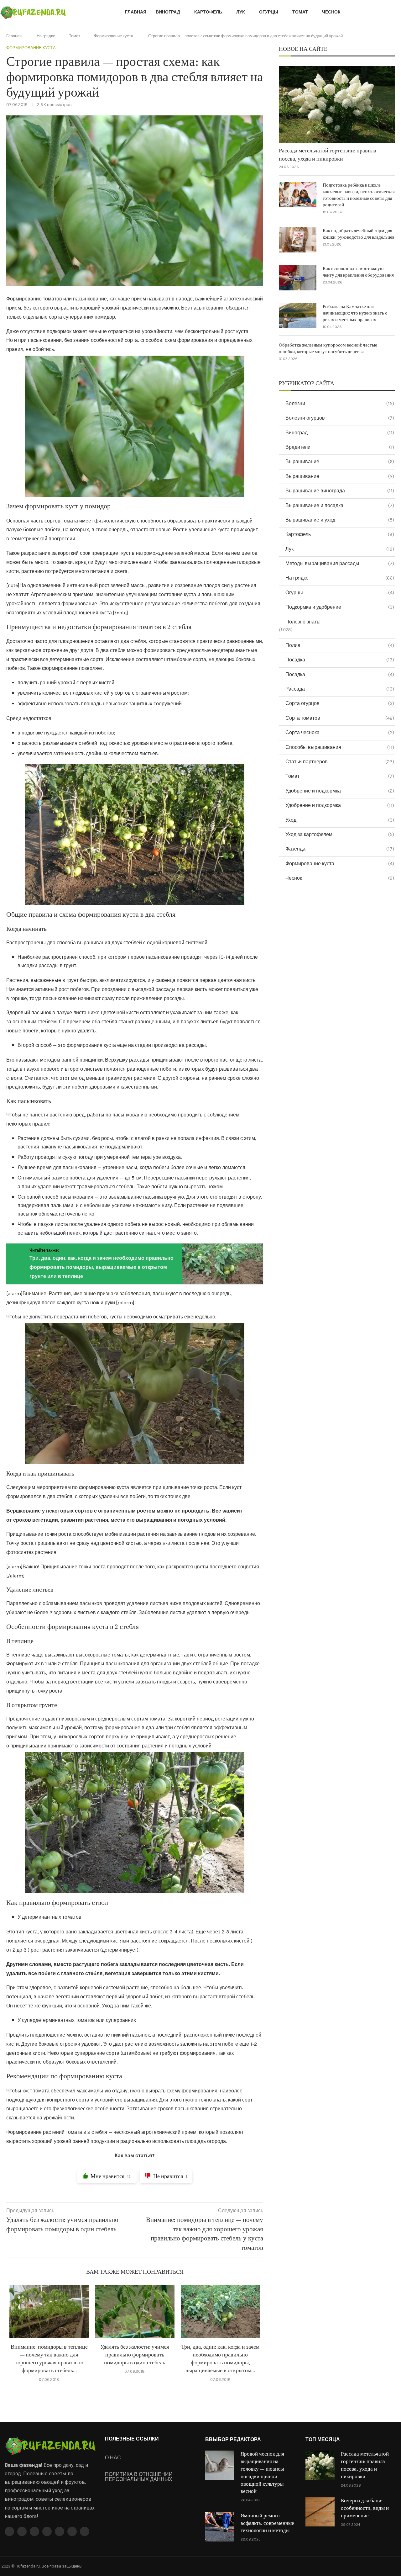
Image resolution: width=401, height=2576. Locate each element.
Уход (340, 820)
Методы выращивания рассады (340, 563)
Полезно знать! (303, 622)
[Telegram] (72, 2531)
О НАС (113, 2458)
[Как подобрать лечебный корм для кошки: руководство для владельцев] (298, 240)
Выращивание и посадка (340, 505)
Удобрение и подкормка (340, 791)
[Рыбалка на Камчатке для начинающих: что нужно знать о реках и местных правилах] (298, 316)
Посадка (340, 660)
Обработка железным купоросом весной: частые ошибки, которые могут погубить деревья (328, 348)
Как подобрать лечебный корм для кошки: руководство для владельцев (359, 234)
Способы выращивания (340, 747)
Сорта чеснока (340, 732)
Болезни (340, 403)
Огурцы (269, 12)
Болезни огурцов (340, 418)
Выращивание (340, 461)
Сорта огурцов (340, 703)
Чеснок (331, 12)
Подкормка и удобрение (340, 607)
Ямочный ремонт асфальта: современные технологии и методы (267, 2523)
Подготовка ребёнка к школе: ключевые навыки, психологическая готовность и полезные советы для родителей (359, 195)
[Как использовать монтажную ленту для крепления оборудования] (298, 278)
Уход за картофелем (340, 834)
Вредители (340, 447)
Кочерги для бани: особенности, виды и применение (365, 2508)
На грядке (46, 36)
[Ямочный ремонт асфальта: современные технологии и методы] (220, 2527)
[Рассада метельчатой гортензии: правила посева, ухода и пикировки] (337, 105)
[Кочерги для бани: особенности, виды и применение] (320, 2512)
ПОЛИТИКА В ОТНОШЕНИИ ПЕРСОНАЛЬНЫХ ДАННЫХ (139, 2477)
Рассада (340, 689)
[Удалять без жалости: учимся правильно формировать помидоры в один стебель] (135, 2311)
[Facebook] (9, 2531)
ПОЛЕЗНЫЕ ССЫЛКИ (132, 2439)
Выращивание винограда (340, 491)
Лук (241, 12)
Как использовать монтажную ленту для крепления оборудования (358, 272)
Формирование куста (114, 36)
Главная (136, 12)
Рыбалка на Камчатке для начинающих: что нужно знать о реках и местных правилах (355, 313)
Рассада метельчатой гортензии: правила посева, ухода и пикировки (328, 155)
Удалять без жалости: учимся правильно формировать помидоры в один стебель (135, 2355)
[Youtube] (47, 2531)
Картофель (208, 12)
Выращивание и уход (340, 520)
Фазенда (340, 849)
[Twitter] (22, 2531)
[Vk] (60, 2531)
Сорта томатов (340, 718)
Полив (340, 645)
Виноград (168, 12)
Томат (300, 12)
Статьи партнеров (340, 762)
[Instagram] (34, 2531)
